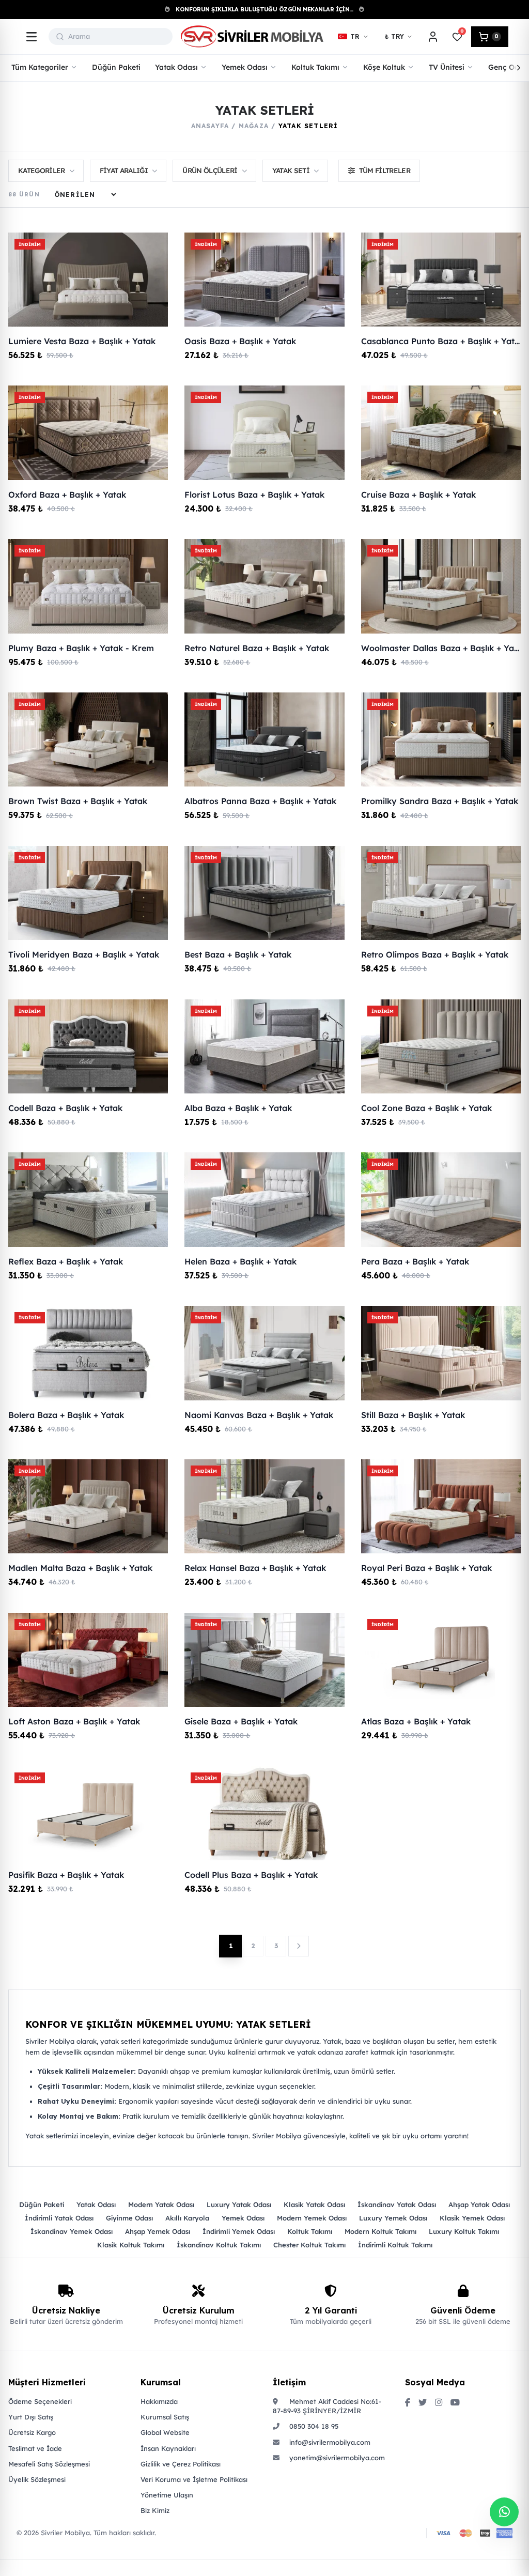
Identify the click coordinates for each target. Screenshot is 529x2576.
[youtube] (455, 2403)
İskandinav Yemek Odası (72, 2231)
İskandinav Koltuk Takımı (219, 2245)
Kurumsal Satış (165, 2417)
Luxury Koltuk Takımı (464, 2231)
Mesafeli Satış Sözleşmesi (49, 2464)
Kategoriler (42, 170)
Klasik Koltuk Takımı (131, 2245)
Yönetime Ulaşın (167, 2495)
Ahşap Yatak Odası (479, 2204)
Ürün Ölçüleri (210, 170)
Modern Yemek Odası (312, 2218)
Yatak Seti (291, 170)
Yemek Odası (243, 2218)
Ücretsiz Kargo (32, 2432)
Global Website (165, 2432)
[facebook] (408, 2403)
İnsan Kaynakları (168, 2448)
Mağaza (254, 126)
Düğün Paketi (42, 2204)
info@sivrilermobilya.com (329, 2442)
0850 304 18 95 (313, 2426)
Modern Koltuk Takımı (380, 2231)
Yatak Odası (96, 2204)
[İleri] (519, 68)
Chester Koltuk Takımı (309, 2245)
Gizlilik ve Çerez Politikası (181, 2464)
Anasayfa (210, 126)
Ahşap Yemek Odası (158, 2231)
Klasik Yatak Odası (314, 2204)
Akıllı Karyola (187, 2218)
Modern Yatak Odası (161, 2204)
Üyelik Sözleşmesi (37, 2479)
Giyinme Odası (129, 2218)
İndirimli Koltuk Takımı (395, 2245)
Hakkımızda (159, 2401)
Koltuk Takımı (310, 2231)
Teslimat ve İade (35, 2448)
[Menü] (32, 37)
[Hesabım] (433, 37)
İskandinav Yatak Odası (397, 2204)
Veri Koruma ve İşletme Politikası (194, 2479)
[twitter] (423, 2403)
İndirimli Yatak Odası (59, 2218)
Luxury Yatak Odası (239, 2204)
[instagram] (439, 2403)
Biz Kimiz (155, 2510)
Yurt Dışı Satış (31, 2417)
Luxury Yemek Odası (393, 2218)
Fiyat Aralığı (124, 170)
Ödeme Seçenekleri (40, 2401)
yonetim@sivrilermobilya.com (336, 2458)
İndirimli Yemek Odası (239, 2231)
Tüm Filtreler (385, 170)
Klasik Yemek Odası (472, 2218)
